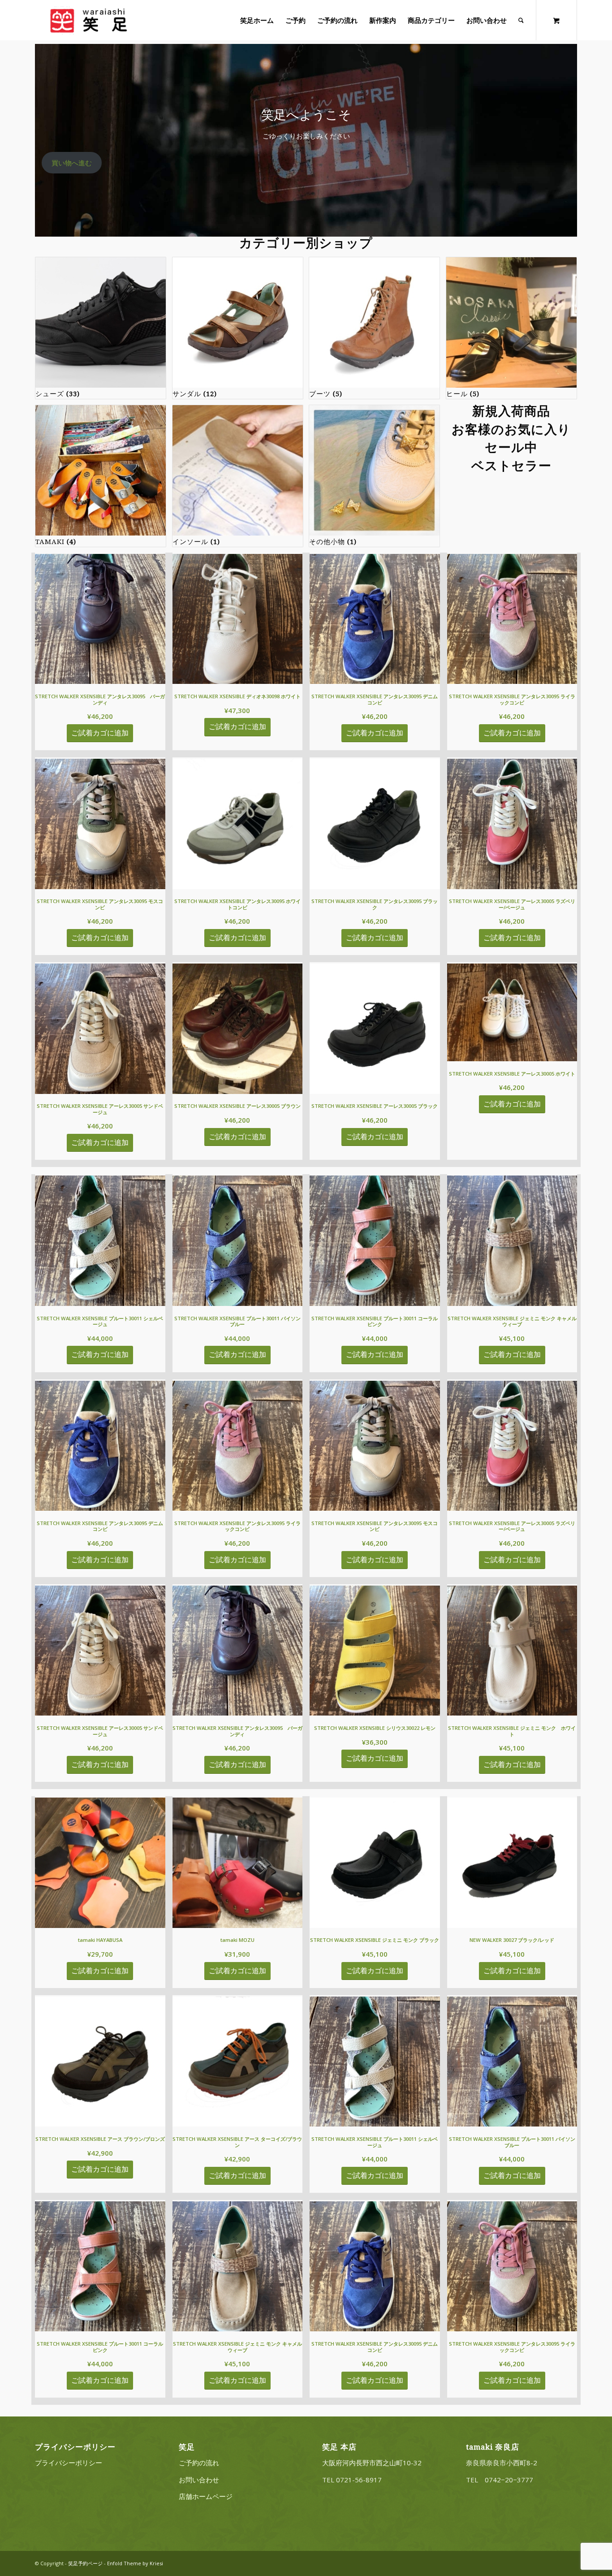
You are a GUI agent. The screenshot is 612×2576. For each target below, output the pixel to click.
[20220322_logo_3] (88, 20)
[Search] (521, 20)
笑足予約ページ (85, 2563)
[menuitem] (257, 20)
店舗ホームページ (206, 2496)
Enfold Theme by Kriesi (135, 2563)
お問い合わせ (199, 2480)
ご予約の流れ (199, 2463)
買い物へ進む (72, 163)
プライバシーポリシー (69, 2463)
